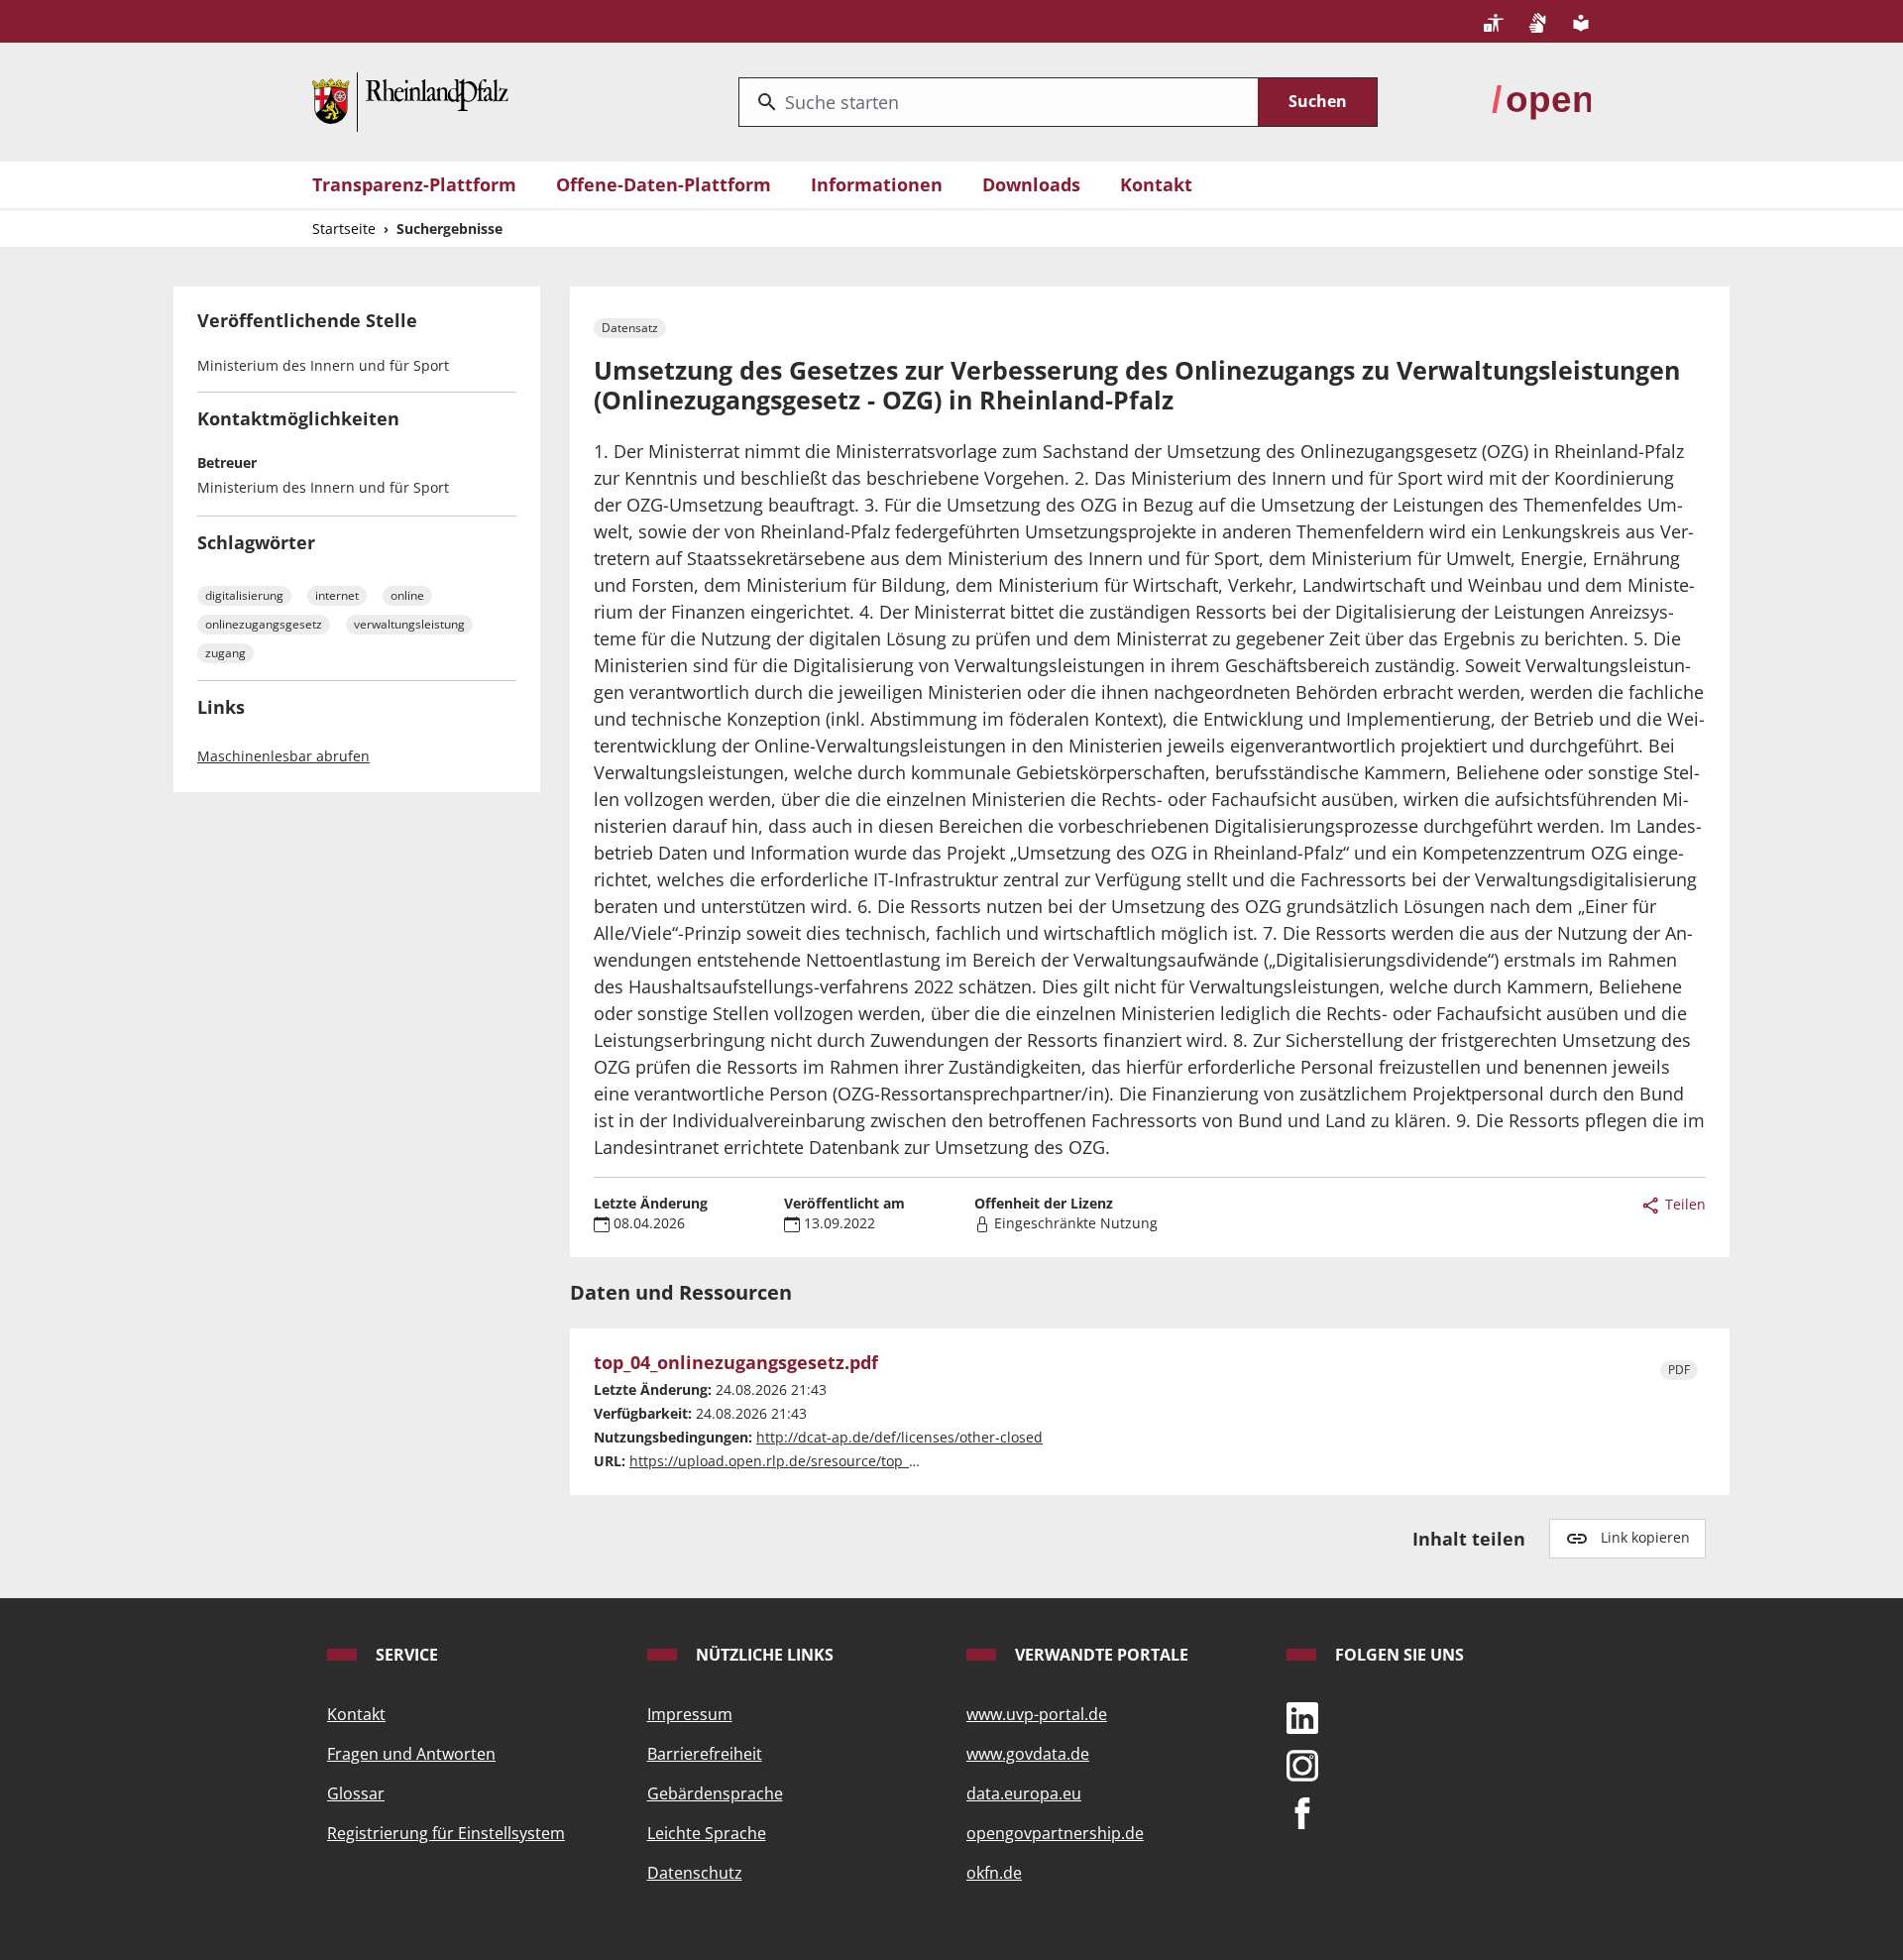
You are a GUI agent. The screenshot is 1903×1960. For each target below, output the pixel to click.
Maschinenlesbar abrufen (283, 756)
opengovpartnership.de (1055, 1833)
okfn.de (994, 1873)
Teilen (1683, 1204)
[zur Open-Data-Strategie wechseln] (1541, 100)
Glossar (356, 1793)
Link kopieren (1645, 1537)
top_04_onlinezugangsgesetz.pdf (736, 1363)
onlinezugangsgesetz (264, 624)
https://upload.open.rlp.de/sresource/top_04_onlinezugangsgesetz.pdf (863, 1461)
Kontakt (1156, 184)
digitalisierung (244, 595)
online (407, 595)
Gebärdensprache (715, 1793)
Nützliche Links (763, 1655)
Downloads (1031, 184)
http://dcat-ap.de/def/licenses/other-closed (899, 1437)
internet (337, 595)
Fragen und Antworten (411, 1754)
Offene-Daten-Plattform (664, 184)
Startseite (344, 229)
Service (405, 1655)
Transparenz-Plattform (414, 184)
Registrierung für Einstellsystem (446, 1833)
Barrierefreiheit (705, 1754)
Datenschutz (695, 1873)
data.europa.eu (1024, 1793)
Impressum (690, 1714)
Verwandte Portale (1100, 1655)
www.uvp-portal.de (1037, 1714)
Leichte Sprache (707, 1833)
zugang (225, 653)
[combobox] (999, 102)
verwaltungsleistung (409, 624)
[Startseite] (410, 100)
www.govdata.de (1028, 1754)
